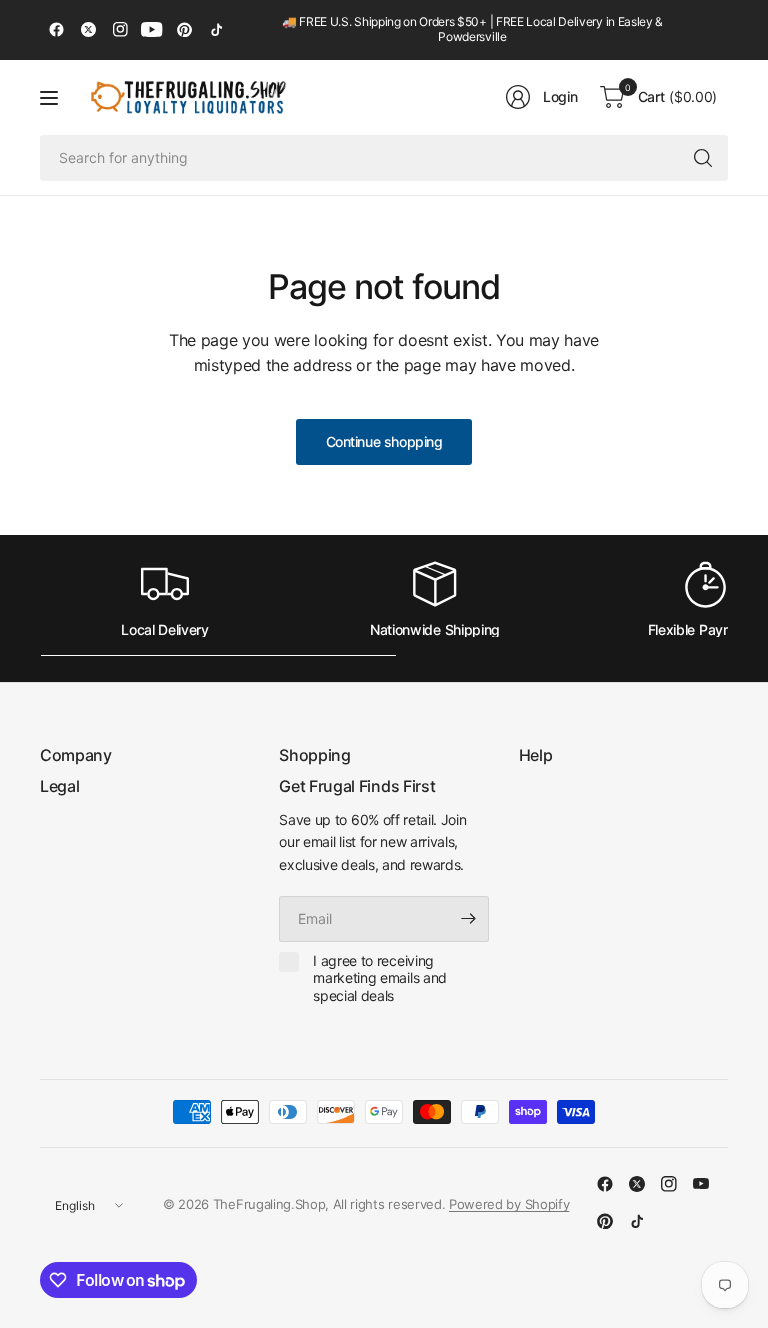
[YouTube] (152, 30)
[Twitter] (88, 30)
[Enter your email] (469, 919)
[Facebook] (56, 30)
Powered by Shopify (509, 1204)
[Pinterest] (184, 30)
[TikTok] (216, 30)
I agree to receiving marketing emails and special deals (380, 978)
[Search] (703, 158)
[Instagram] (120, 30)
